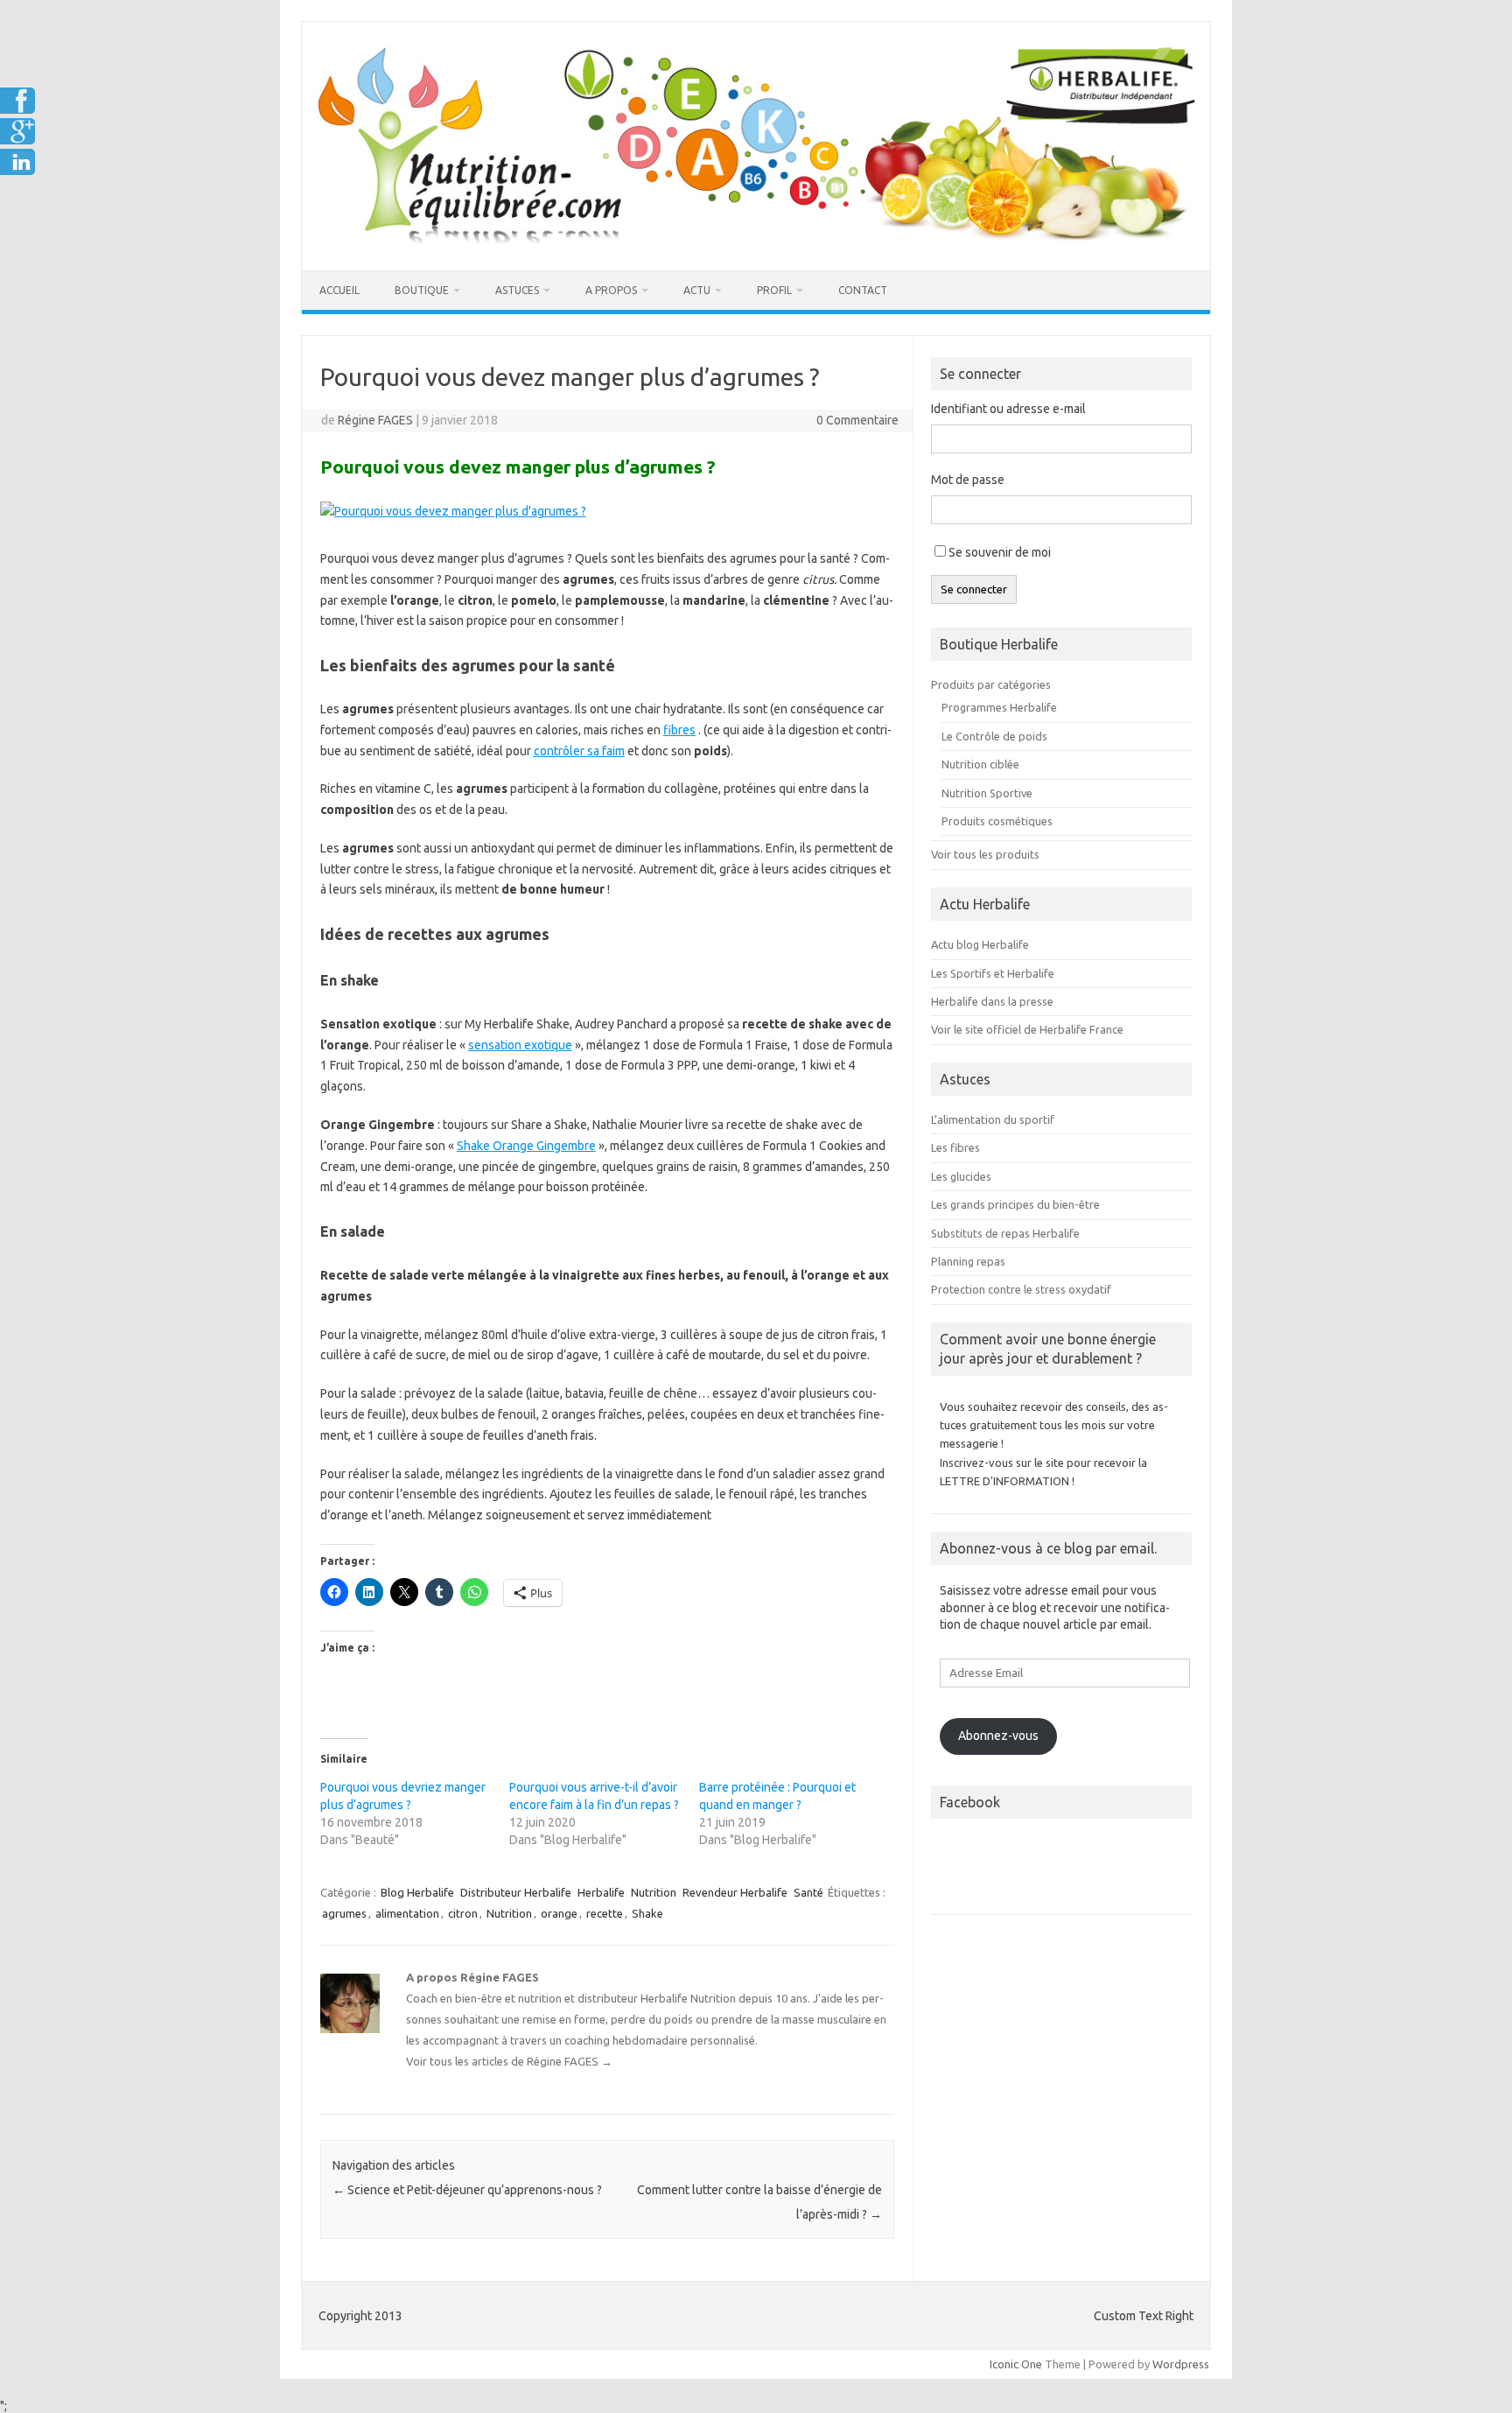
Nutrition (654, 1892)
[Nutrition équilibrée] (756, 241)
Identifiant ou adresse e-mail (1008, 409)
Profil (774, 290)
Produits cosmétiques (997, 821)
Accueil (339, 290)
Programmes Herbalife (999, 707)
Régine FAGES (375, 420)
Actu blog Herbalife (980, 944)
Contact (863, 290)
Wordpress (1181, 2364)
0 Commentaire (857, 420)
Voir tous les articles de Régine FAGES (509, 2061)
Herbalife (601, 1892)
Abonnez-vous (998, 1736)
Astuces (517, 290)
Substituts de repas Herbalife (1005, 1233)
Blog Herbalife (417, 1892)
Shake (647, 1913)
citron (463, 1913)
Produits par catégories (991, 684)
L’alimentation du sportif (993, 1119)
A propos (611, 290)
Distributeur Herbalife (516, 1892)
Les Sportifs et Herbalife (993, 973)
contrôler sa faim (579, 751)
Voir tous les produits (985, 854)
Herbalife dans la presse (992, 1001)
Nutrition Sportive (987, 793)
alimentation (407, 1913)
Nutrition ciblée (980, 764)
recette (605, 1913)
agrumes (344, 1913)
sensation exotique (520, 1045)
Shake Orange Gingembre (526, 1146)
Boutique (422, 290)
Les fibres (955, 1147)
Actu (697, 290)
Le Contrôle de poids (994, 736)
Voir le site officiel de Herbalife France (1027, 1029)
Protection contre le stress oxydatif (1021, 1289)
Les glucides (961, 1176)
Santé (808, 1892)
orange (559, 1913)
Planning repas (968, 1261)
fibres (679, 730)
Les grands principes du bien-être (1015, 1204)
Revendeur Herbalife (735, 1892)
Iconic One (1016, 2364)
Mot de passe (968, 480)
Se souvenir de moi (1000, 552)
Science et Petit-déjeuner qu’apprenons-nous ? (467, 2190)
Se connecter (974, 589)
